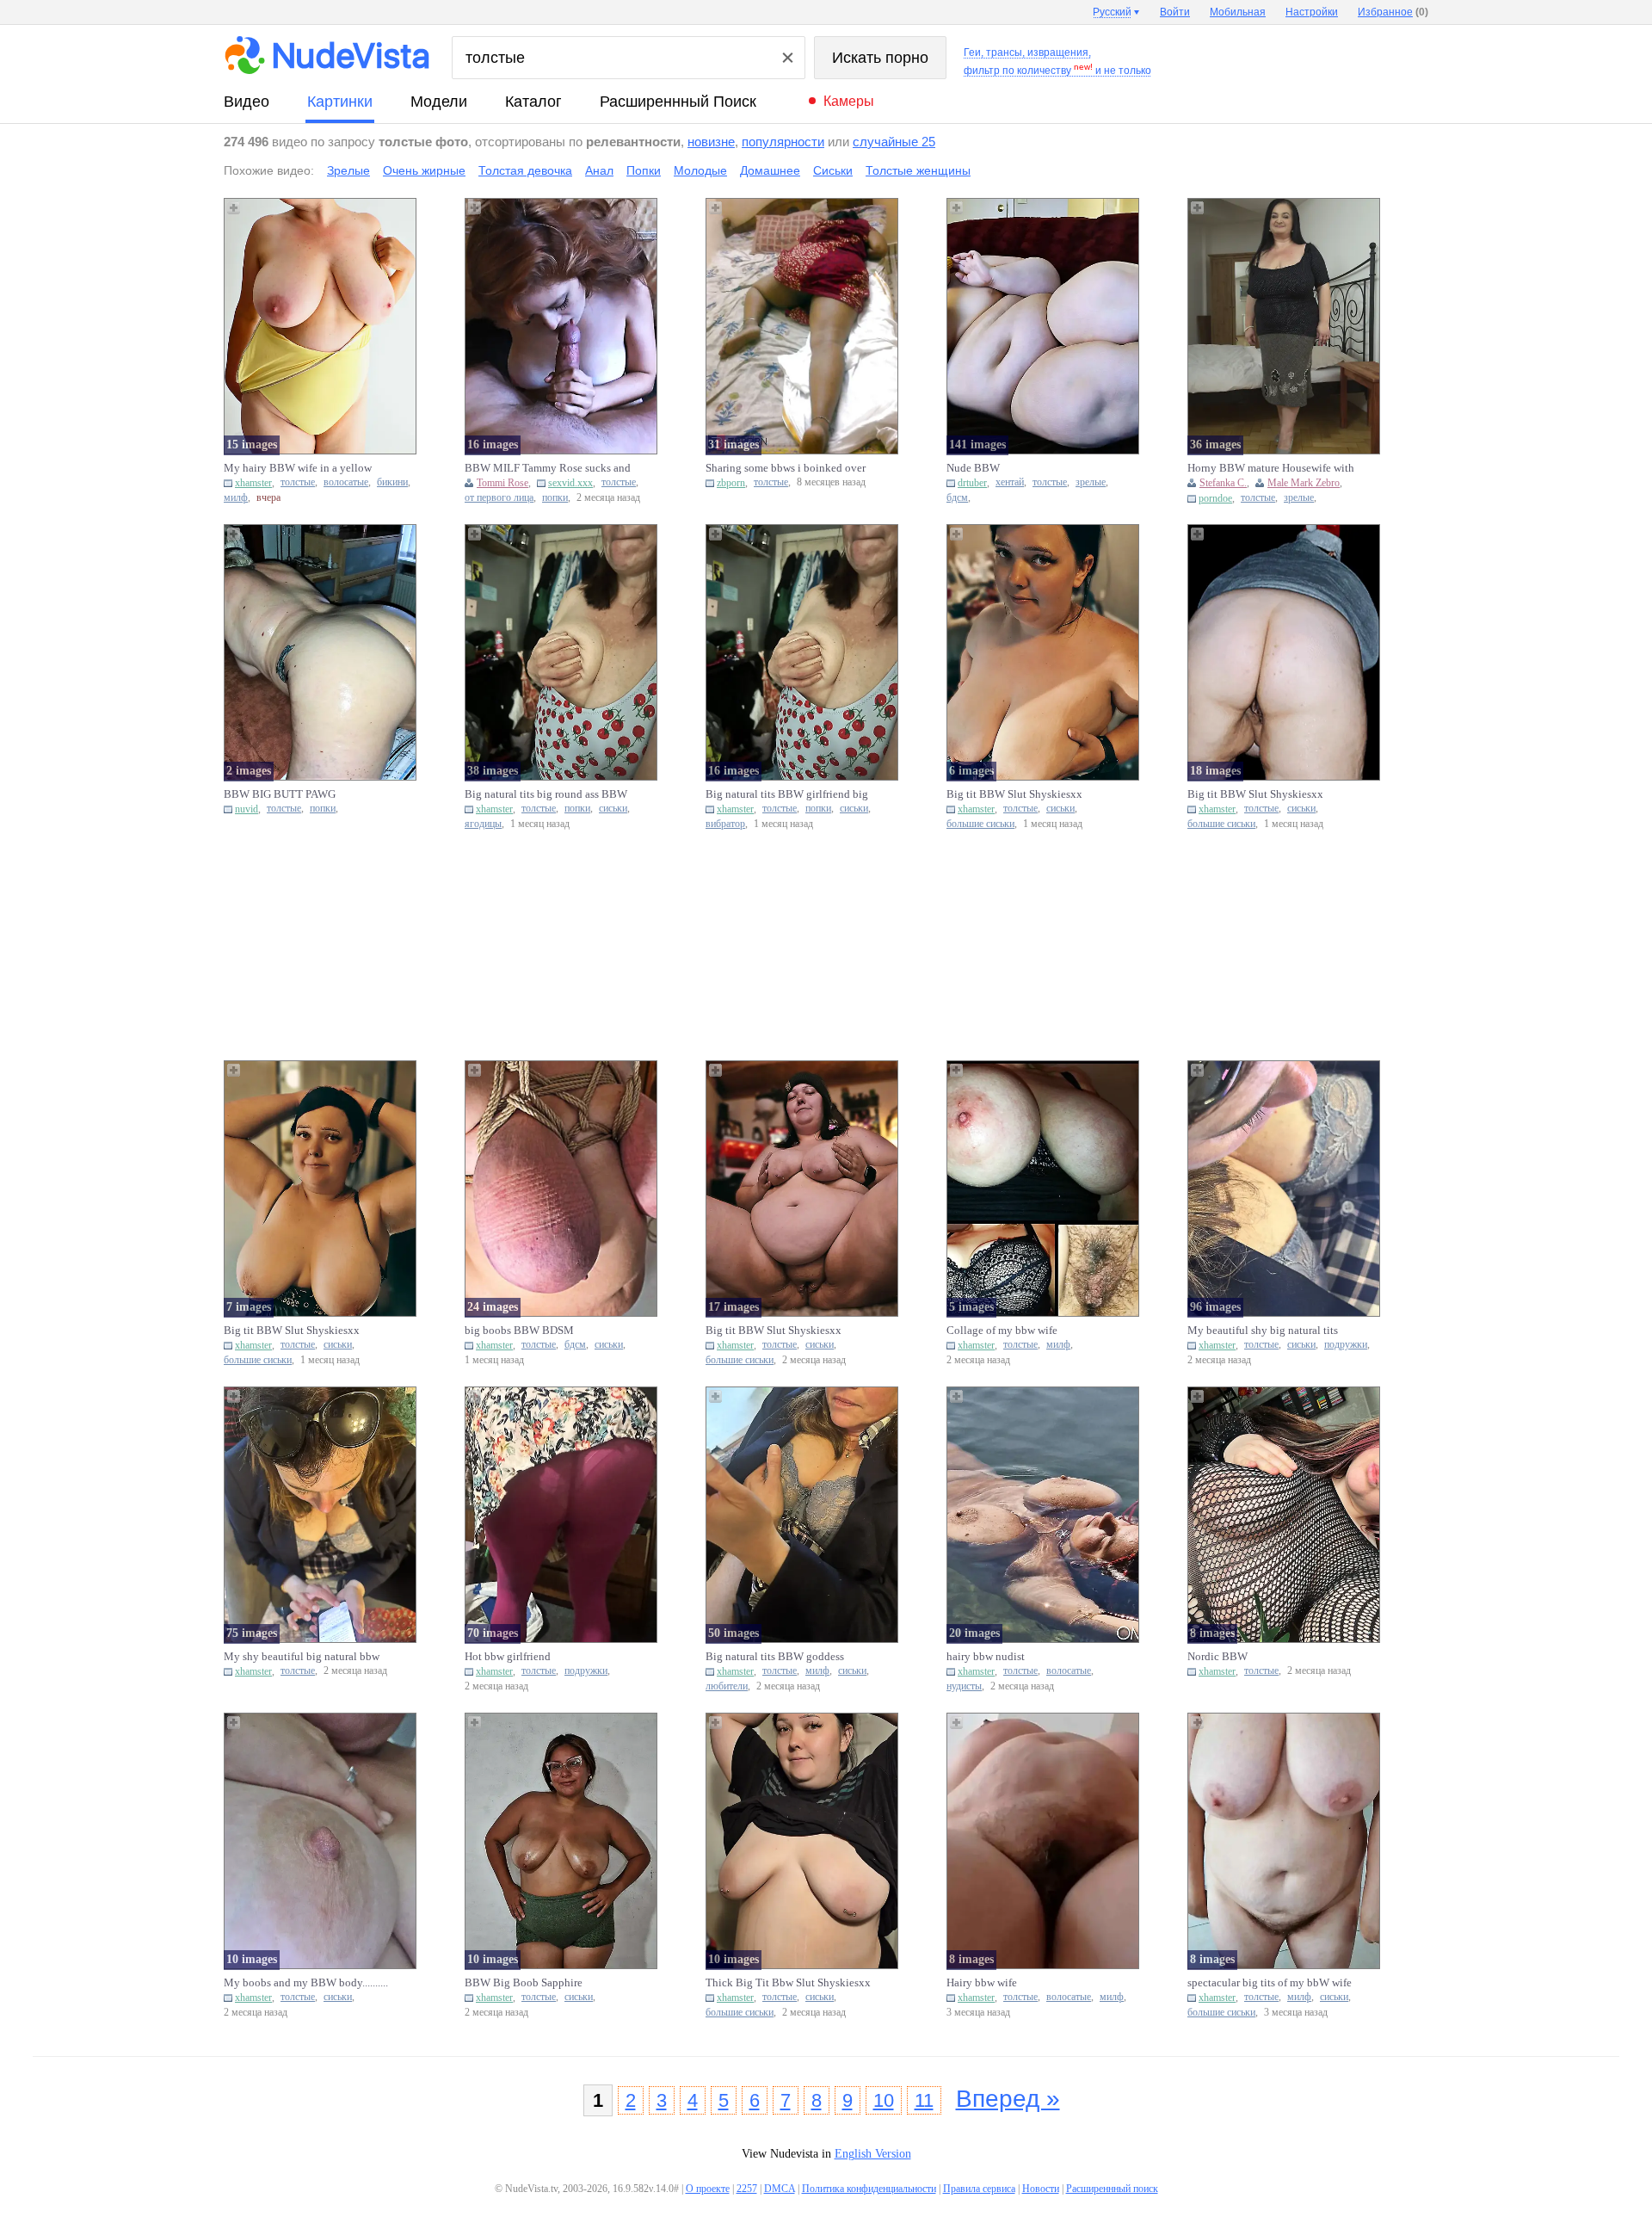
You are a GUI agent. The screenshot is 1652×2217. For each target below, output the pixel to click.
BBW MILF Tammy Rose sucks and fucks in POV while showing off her (548, 468)
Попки (644, 170)
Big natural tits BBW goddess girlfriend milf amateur (775, 1657)
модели (439, 102)
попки (555, 498)
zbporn (731, 483)
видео (247, 102)
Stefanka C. (1223, 483)
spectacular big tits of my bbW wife (1270, 1982)
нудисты (964, 1686)
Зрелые (348, 170)
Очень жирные (424, 170)
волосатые (346, 482)
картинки (340, 102)
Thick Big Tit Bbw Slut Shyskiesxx (788, 1982)
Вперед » (1008, 2099)
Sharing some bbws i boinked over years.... (786, 468)
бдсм (957, 498)
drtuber (972, 483)
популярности (783, 142)
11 (924, 2100)
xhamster (253, 483)
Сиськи (833, 170)
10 (884, 2100)
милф (236, 498)
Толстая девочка (525, 170)
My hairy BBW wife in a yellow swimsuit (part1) (298, 468)
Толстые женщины (918, 170)
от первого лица (499, 498)
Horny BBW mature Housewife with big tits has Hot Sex (1271, 468)
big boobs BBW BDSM (519, 1330)
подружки (1346, 1345)
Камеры (849, 101)
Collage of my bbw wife (1002, 1330)
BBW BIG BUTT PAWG (280, 794)
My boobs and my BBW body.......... (306, 1982)
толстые (298, 482)
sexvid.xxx (570, 483)
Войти (1175, 12)
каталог (533, 102)
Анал (599, 170)
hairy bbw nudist (986, 1656)
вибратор (725, 824)
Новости (1041, 2189)
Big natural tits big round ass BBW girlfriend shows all (546, 794)
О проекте (708, 2189)
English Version (873, 2154)
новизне (711, 142)
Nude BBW (973, 468)
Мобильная (1238, 12)
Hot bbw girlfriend (508, 1656)
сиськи (613, 809)
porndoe (1215, 498)
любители (727, 1686)
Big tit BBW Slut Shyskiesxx (1014, 794)
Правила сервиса (979, 2189)
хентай (1010, 482)
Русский (1112, 12)
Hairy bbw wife (982, 1982)
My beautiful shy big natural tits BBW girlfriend (1263, 1331)
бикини (392, 482)
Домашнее (770, 170)
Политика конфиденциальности (869, 2189)
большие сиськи (980, 824)
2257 (747, 2189)
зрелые (1091, 482)
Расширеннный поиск (678, 102)
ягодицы (483, 824)
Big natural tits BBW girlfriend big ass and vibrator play (787, 794)
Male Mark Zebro (1304, 483)
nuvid (247, 809)
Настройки (1312, 12)
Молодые (700, 170)
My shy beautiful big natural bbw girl (302, 1657)
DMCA (780, 2189)
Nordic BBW (1217, 1656)
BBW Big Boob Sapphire (524, 1982)
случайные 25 (894, 142)
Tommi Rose (502, 483)
